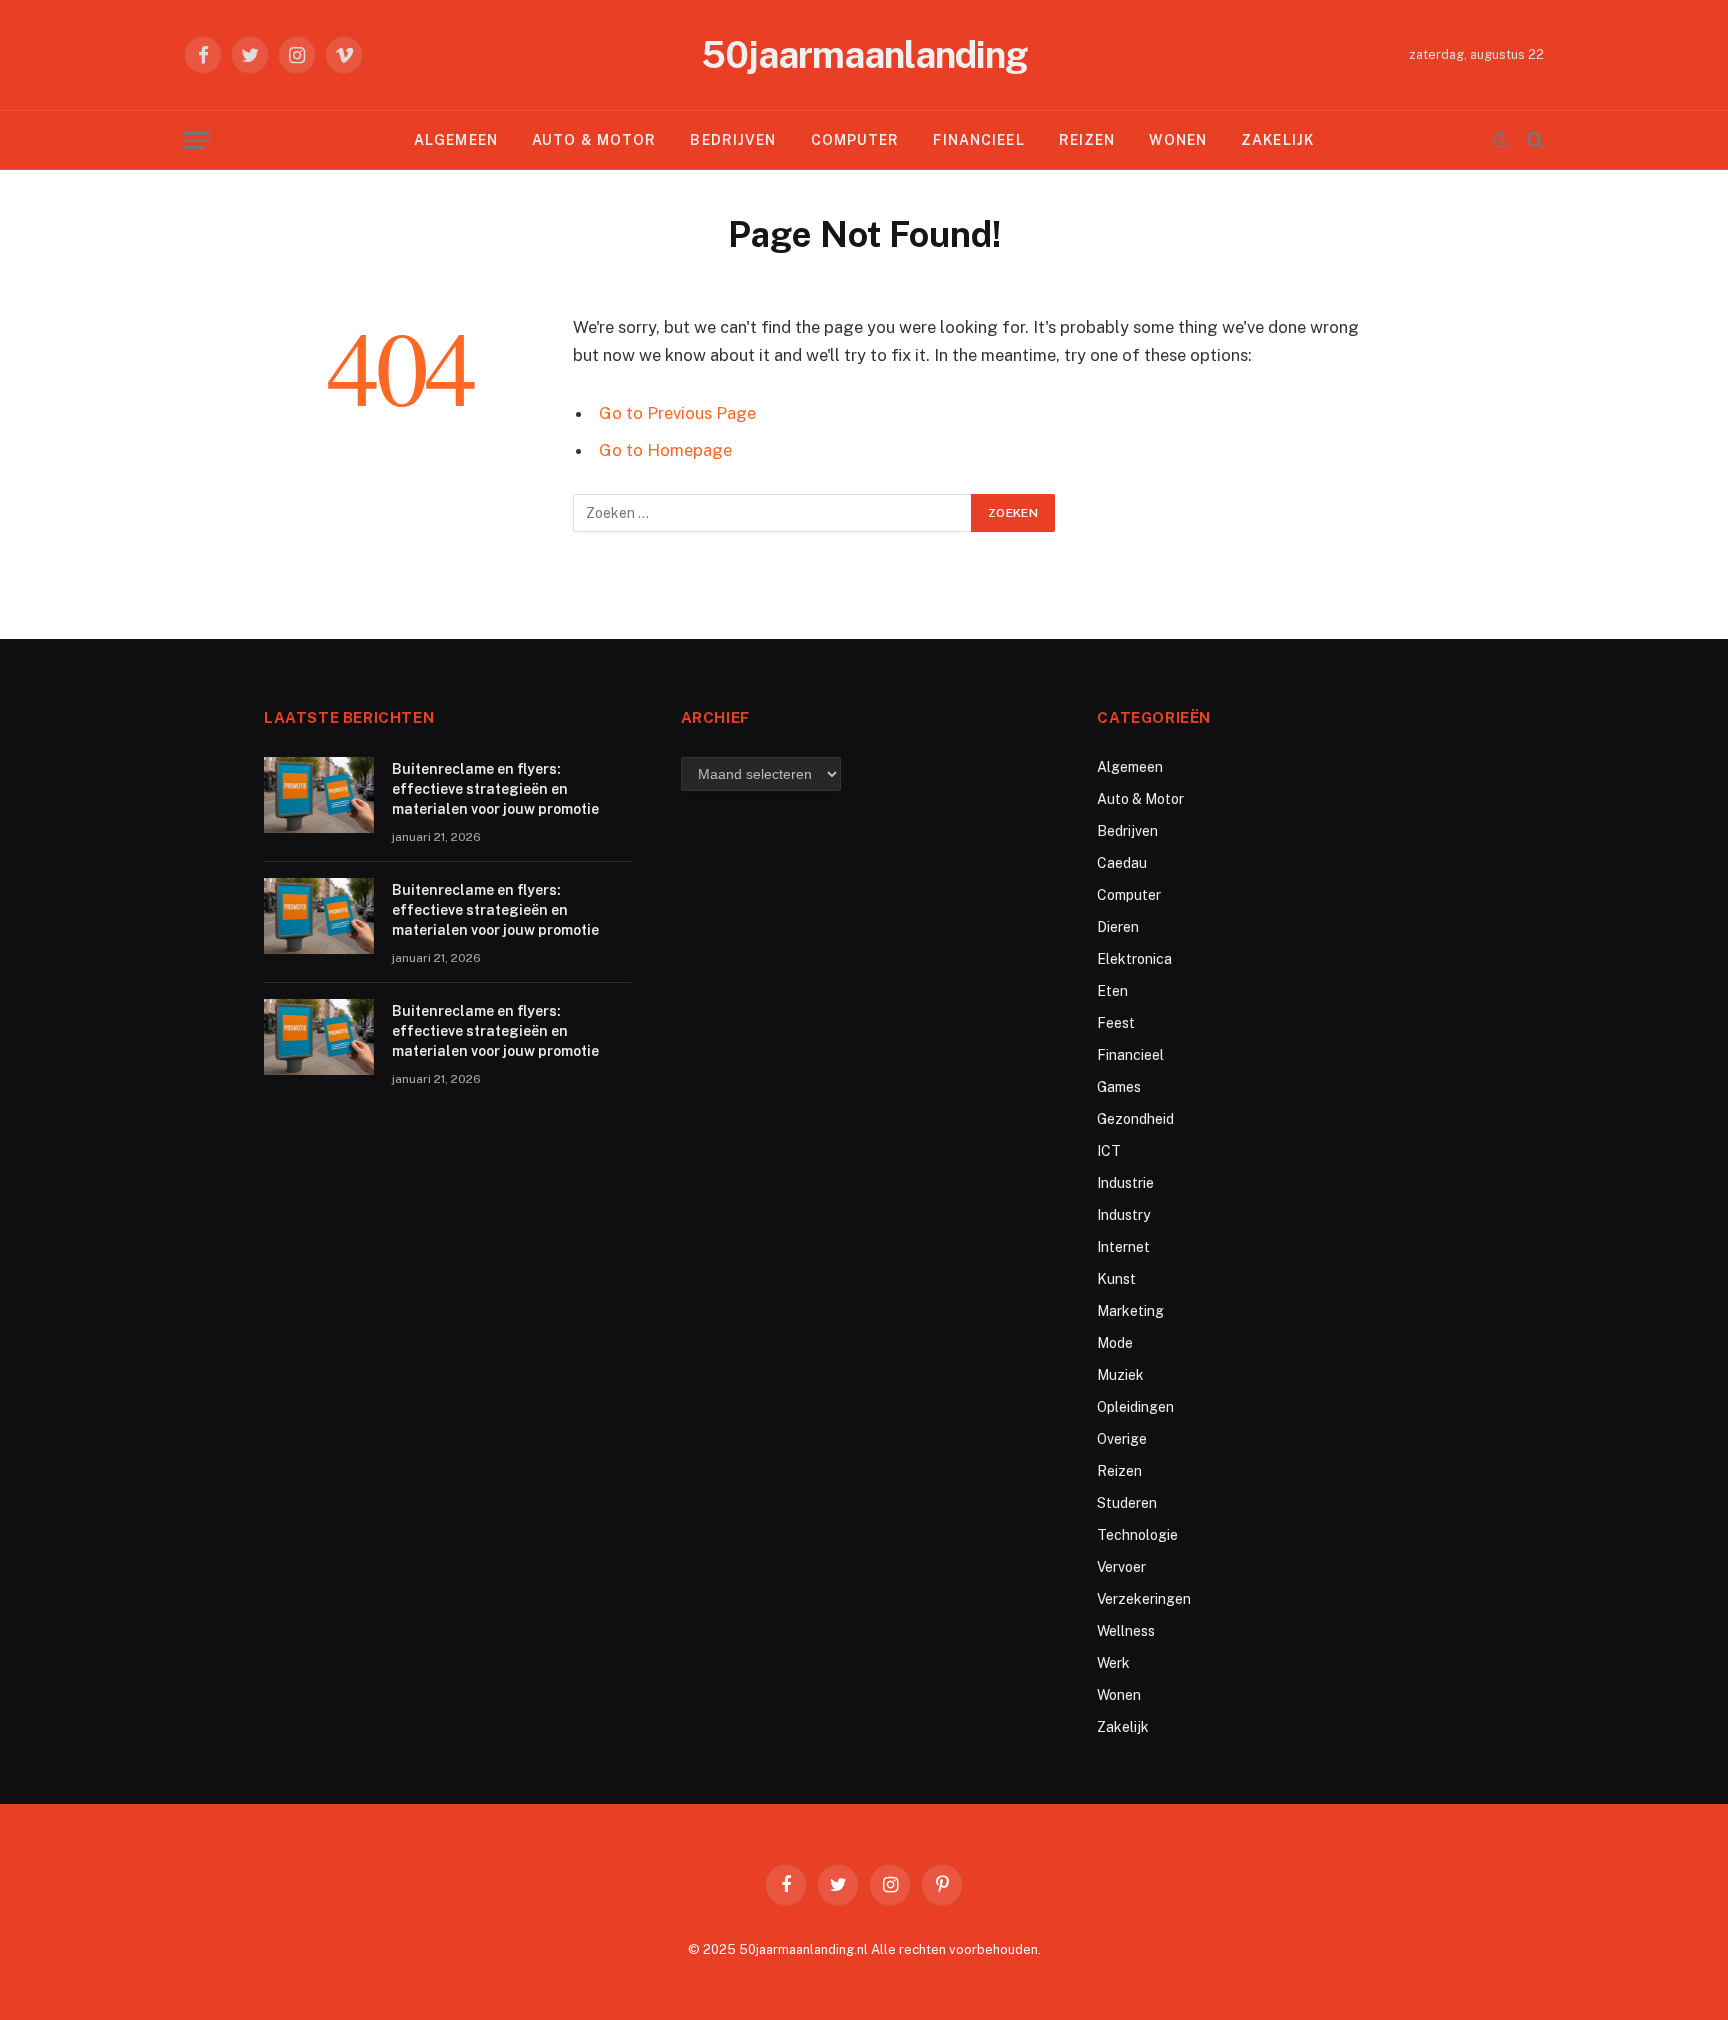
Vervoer (1121, 1567)
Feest (1116, 1023)
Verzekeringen (1144, 1599)
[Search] (1533, 140)
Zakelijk (1277, 140)
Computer (855, 140)
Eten (1112, 991)
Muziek (1120, 1375)
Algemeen (456, 140)
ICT (1109, 1151)
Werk (1113, 1663)
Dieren (1118, 927)
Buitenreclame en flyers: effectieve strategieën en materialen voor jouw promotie (495, 789)
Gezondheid (1135, 1119)
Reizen (1087, 140)
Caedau (1122, 863)
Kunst (1116, 1279)
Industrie (1125, 1183)
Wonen (1178, 140)
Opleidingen (1135, 1407)
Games (1119, 1087)
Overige (1122, 1439)
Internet (1123, 1247)
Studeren (1127, 1503)
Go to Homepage (665, 450)
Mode (1115, 1343)
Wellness (1126, 1631)
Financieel (978, 140)
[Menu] (197, 140)
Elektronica (1134, 959)
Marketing (1130, 1311)
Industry (1123, 1215)
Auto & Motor (594, 140)
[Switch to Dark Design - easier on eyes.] (1501, 140)
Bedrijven (733, 140)
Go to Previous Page (677, 413)
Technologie (1137, 1535)
